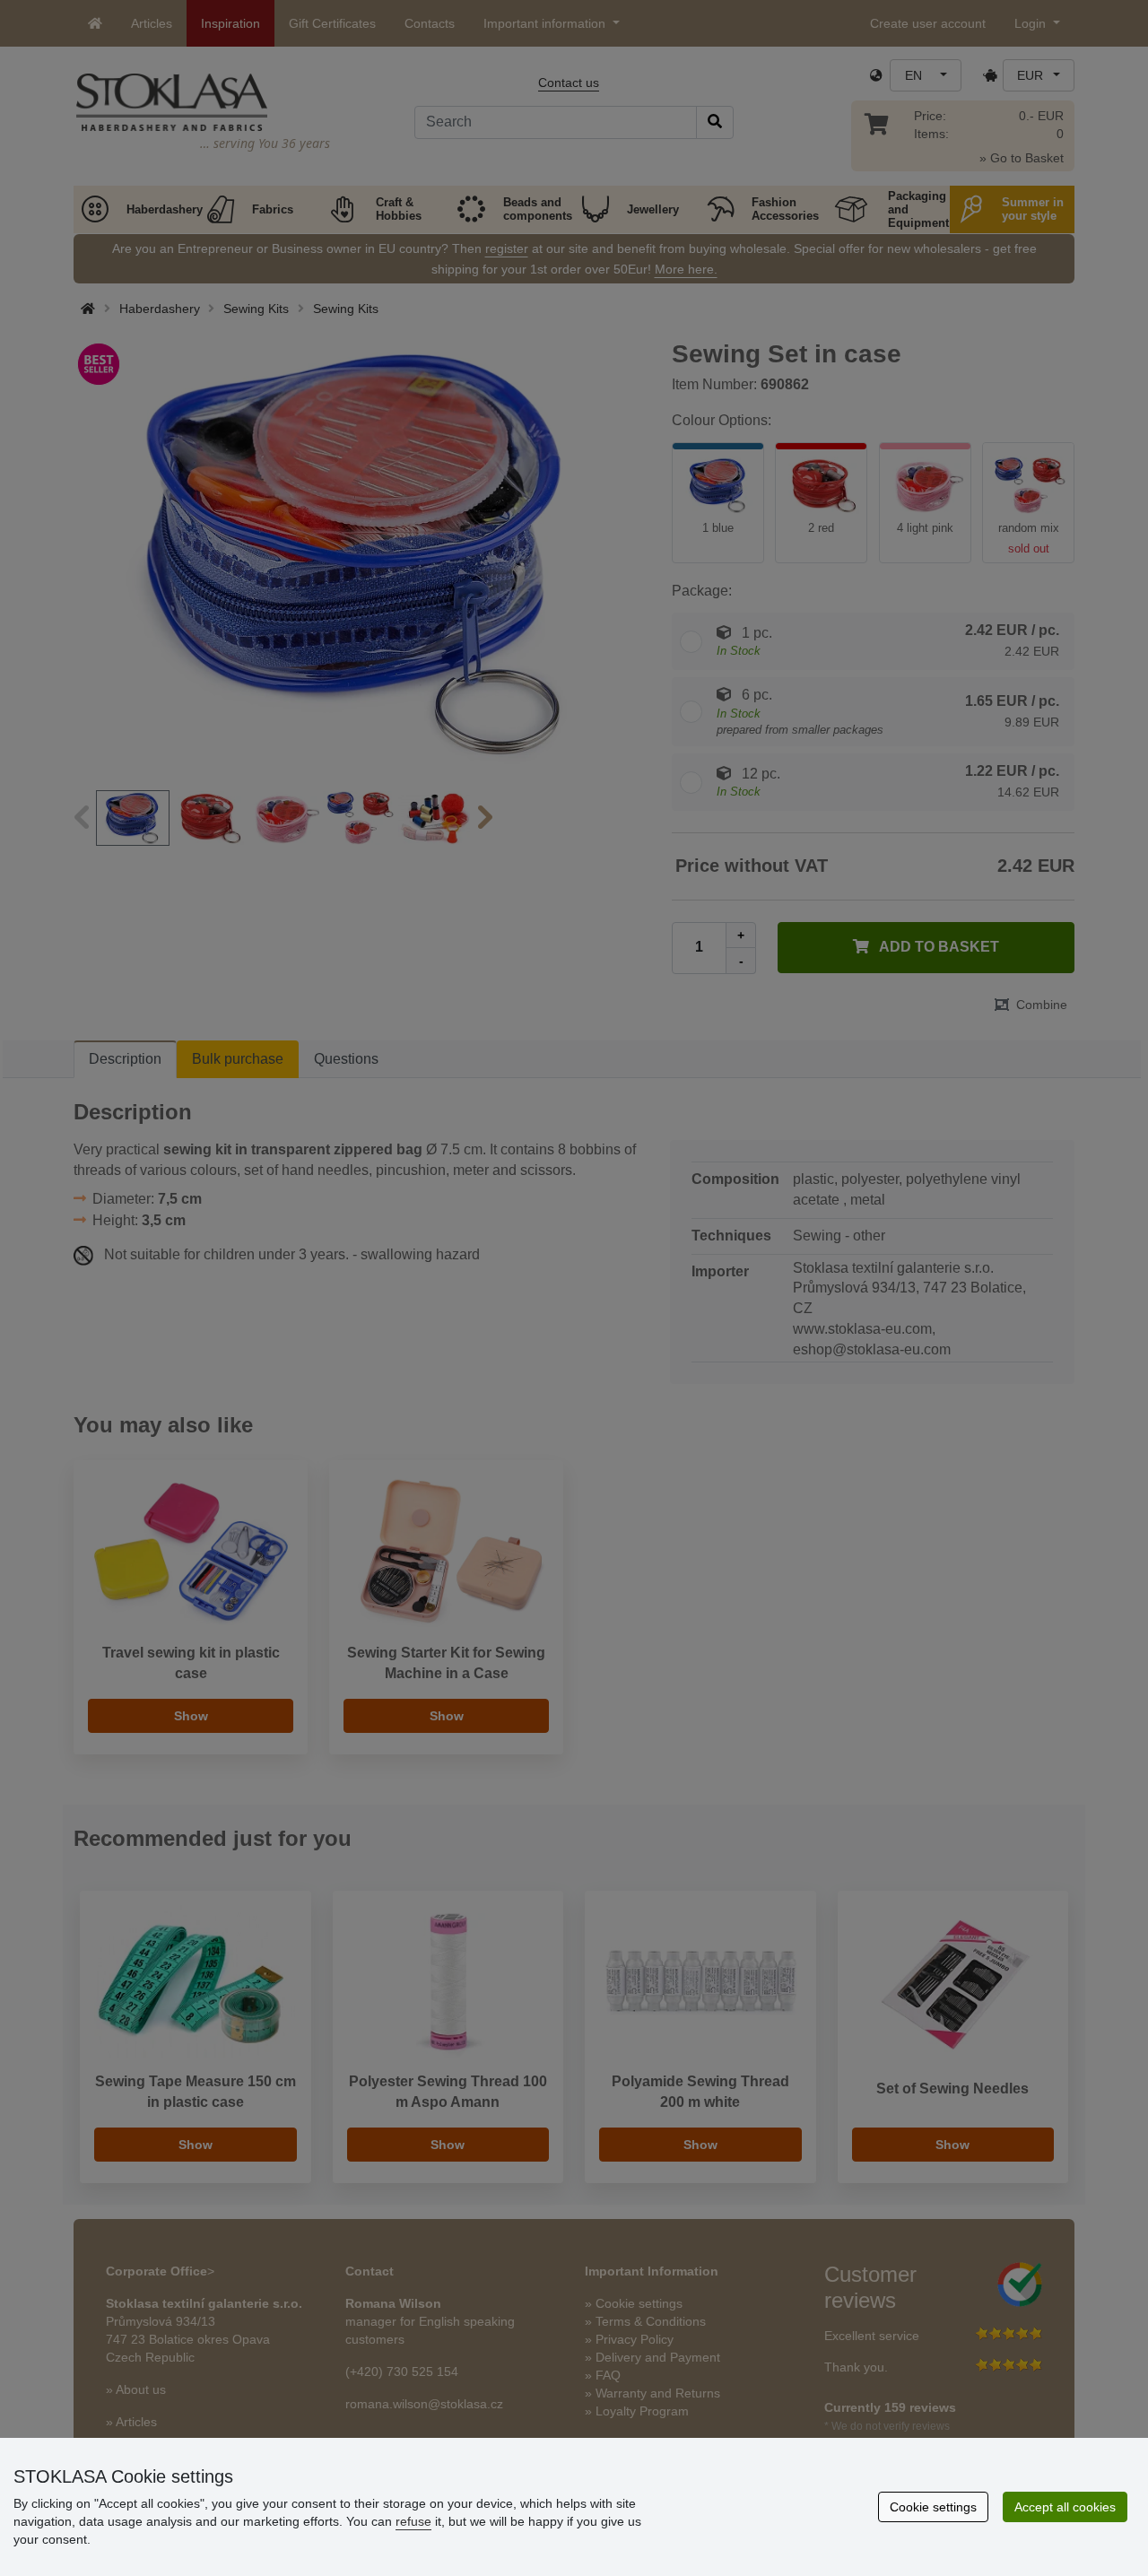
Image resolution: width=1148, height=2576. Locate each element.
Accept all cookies (1065, 2507)
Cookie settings (933, 2507)
